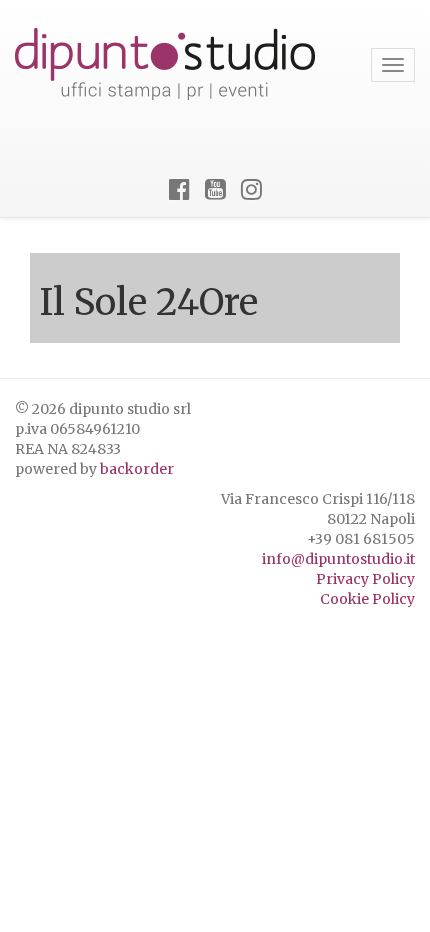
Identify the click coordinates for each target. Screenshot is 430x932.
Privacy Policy (365, 579)
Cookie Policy (367, 599)
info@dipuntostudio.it (338, 559)
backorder (137, 469)
